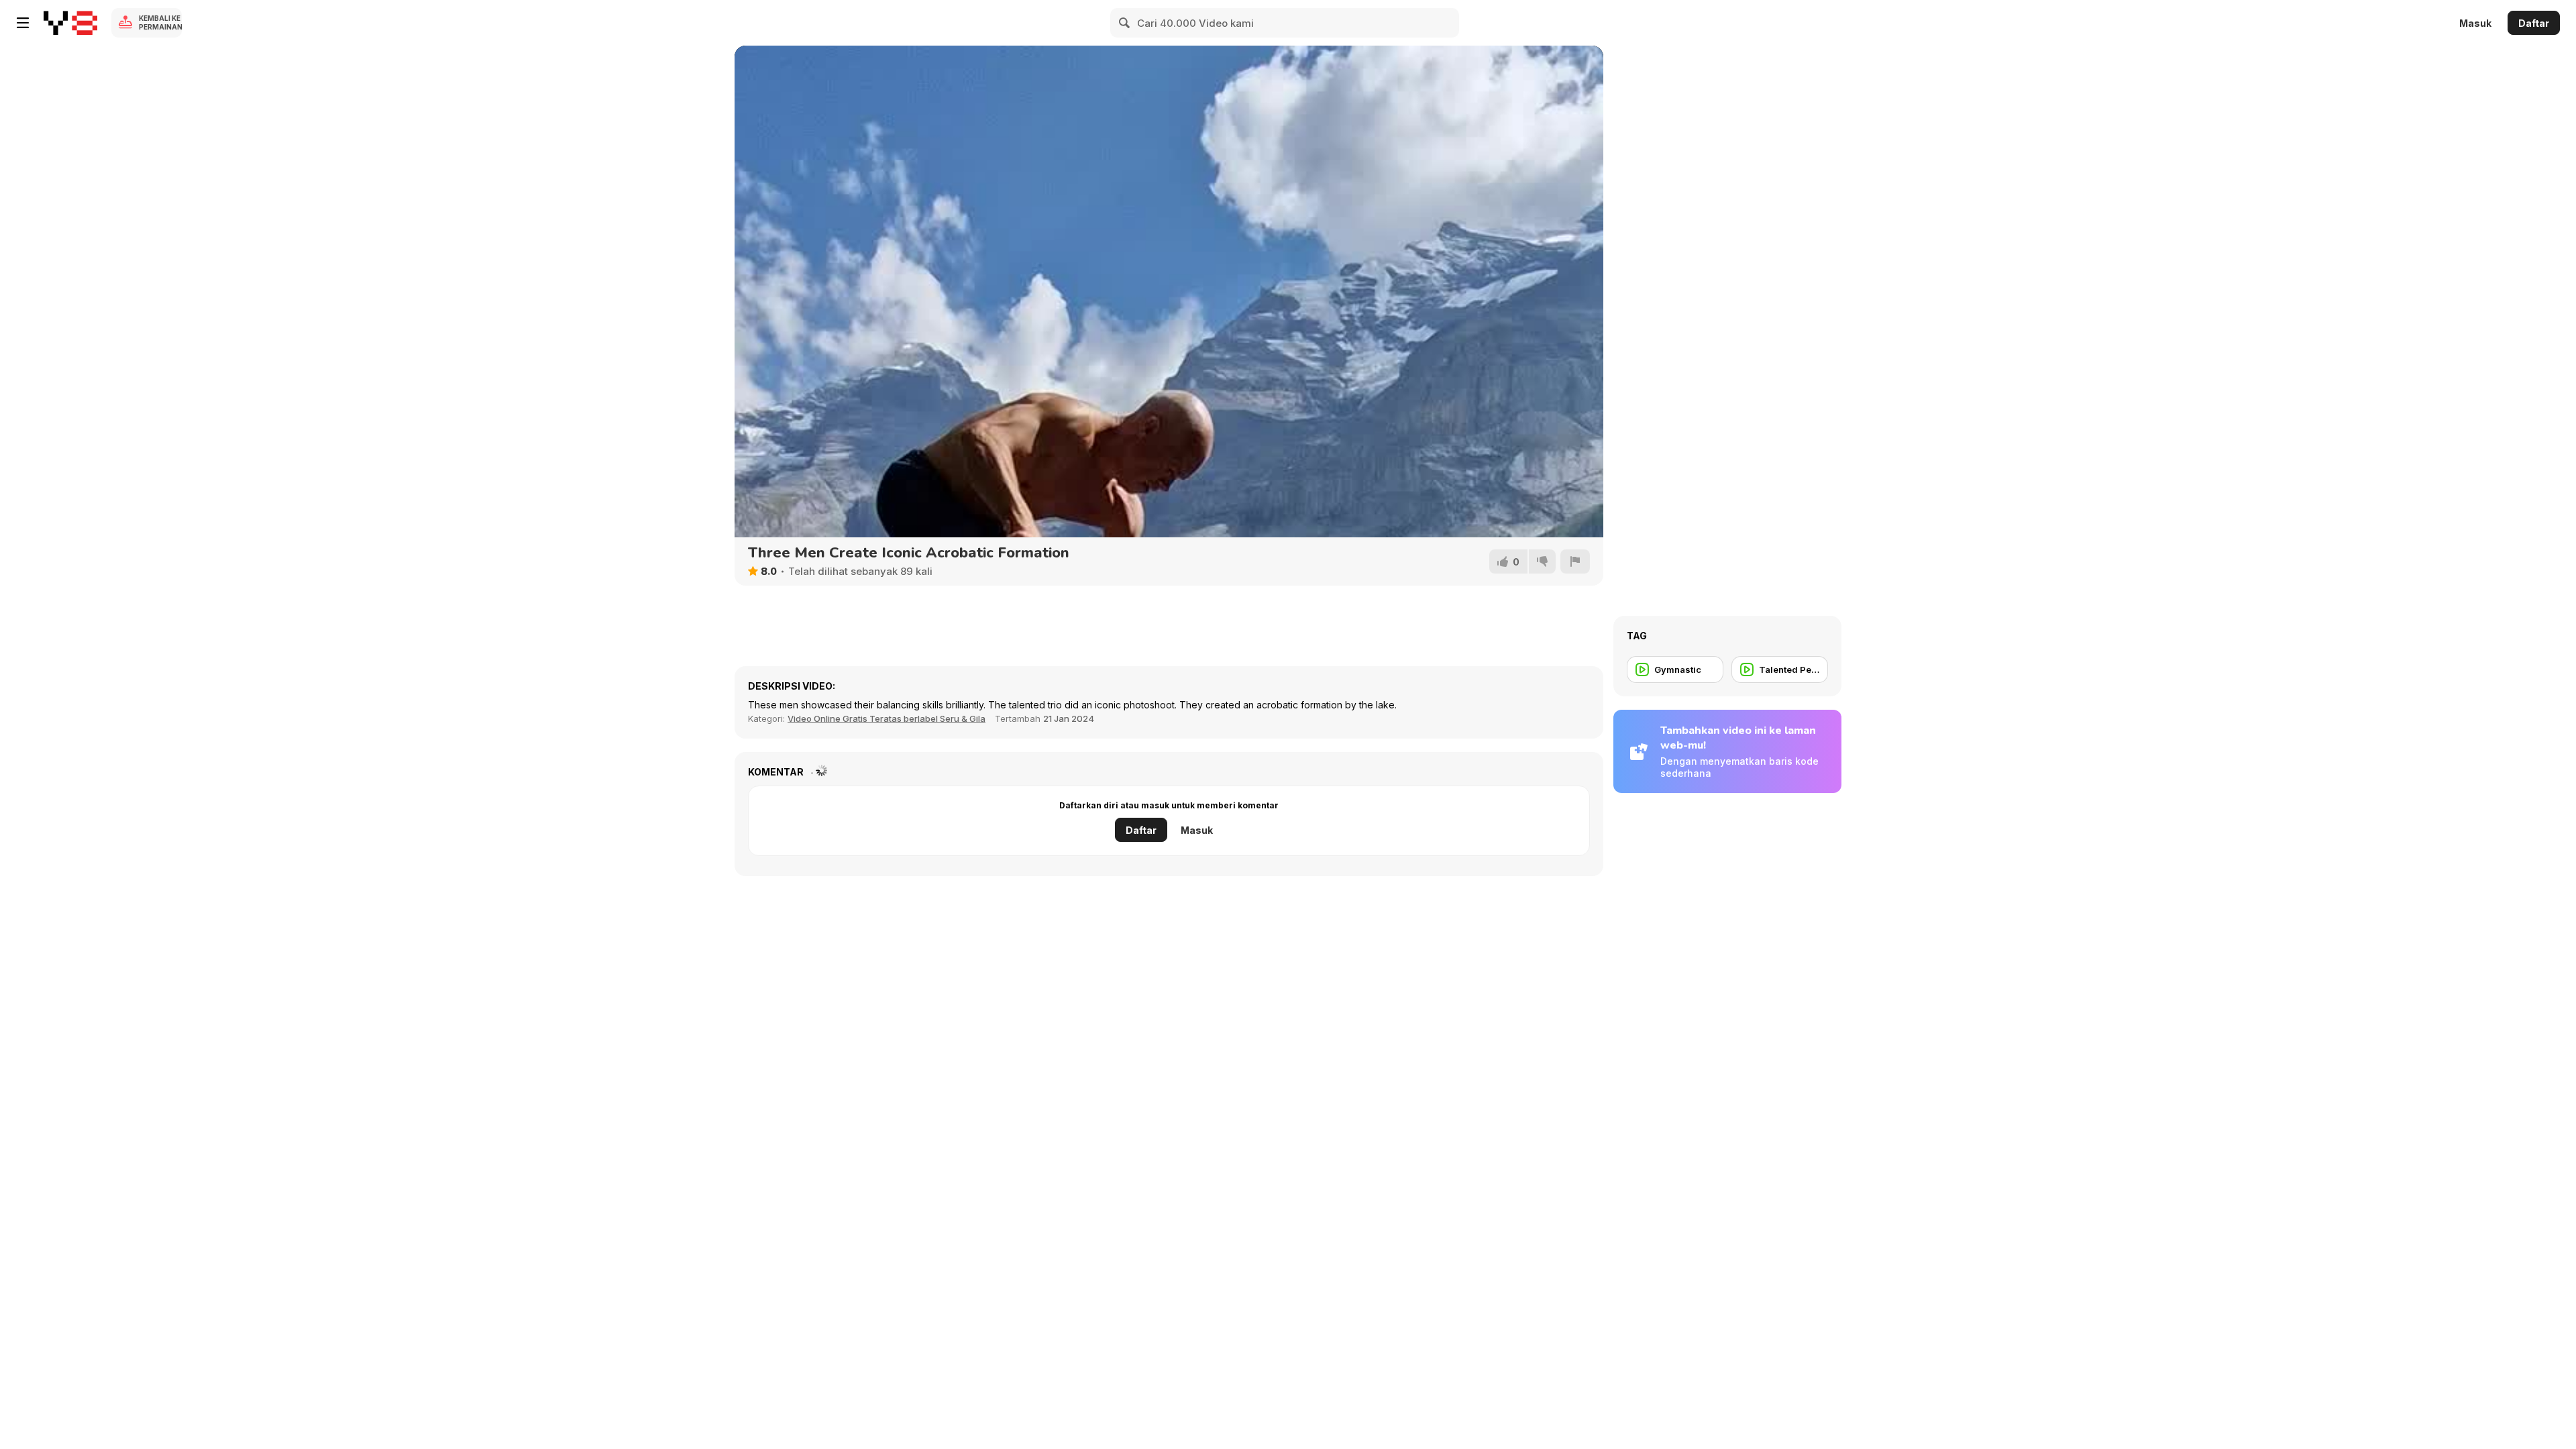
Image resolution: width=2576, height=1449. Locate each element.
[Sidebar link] (23, 23)
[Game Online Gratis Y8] (70, 23)
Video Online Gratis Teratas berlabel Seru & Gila (887, 718)
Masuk (2475, 23)
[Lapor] (1575, 561)
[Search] (1125, 23)
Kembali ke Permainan (160, 22)
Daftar (2534, 23)
